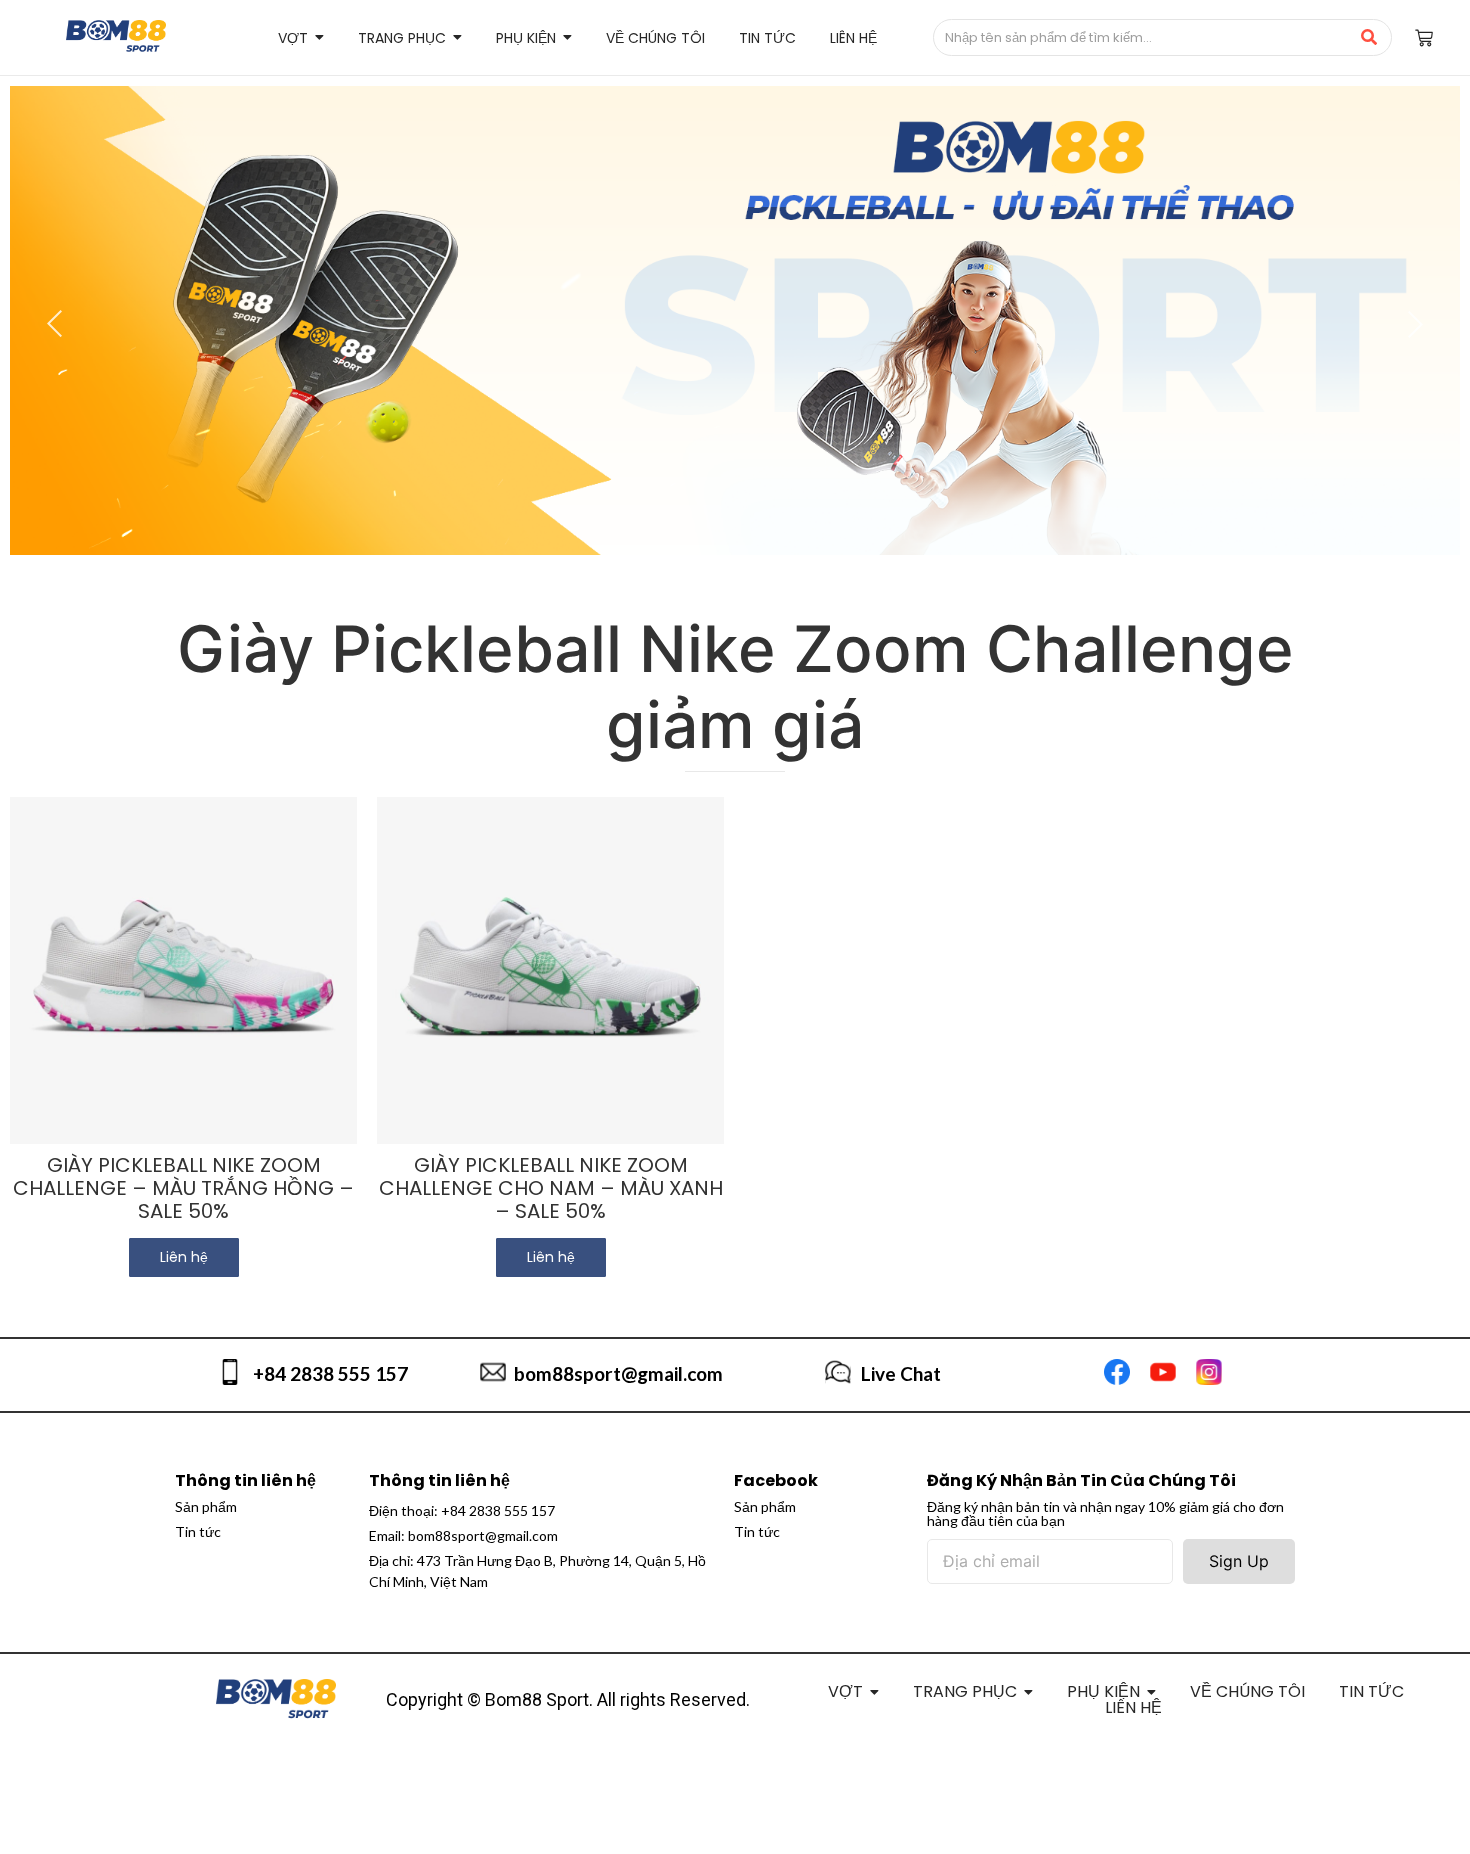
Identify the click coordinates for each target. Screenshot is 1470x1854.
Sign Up (1239, 1561)
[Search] (1369, 38)
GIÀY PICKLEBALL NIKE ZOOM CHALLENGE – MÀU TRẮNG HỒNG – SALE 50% (183, 1188)
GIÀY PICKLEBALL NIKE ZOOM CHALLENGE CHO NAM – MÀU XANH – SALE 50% (551, 1188)
